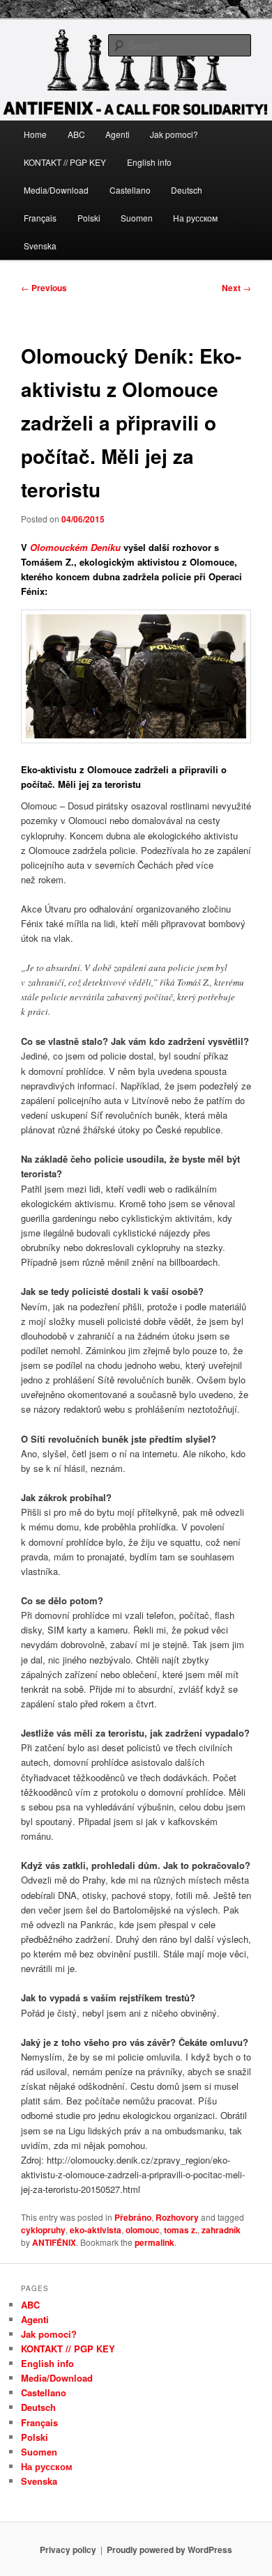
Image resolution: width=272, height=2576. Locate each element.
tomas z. (181, 2230)
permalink (154, 2242)
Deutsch (187, 190)
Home (35, 134)
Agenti (118, 134)
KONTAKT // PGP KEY (65, 162)
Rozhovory (177, 2217)
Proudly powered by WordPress (169, 2550)
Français (40, 218)
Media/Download (56, 190)
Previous (44, 288)
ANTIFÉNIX (54, 2242)
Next (236, 288)
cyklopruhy (43, 2230)
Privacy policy (68, 2550)
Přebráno (133, 2217)
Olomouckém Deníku (77, 547)
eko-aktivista (96, 2230)
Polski (89, 218)
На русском (195, 218)
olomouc (143, 2230)
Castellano (130, 190)
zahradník (221, 2230)
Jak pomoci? (174, 134)
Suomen (137, 218)
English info (149, 162)
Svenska (40, 246)
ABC (76, 134)
